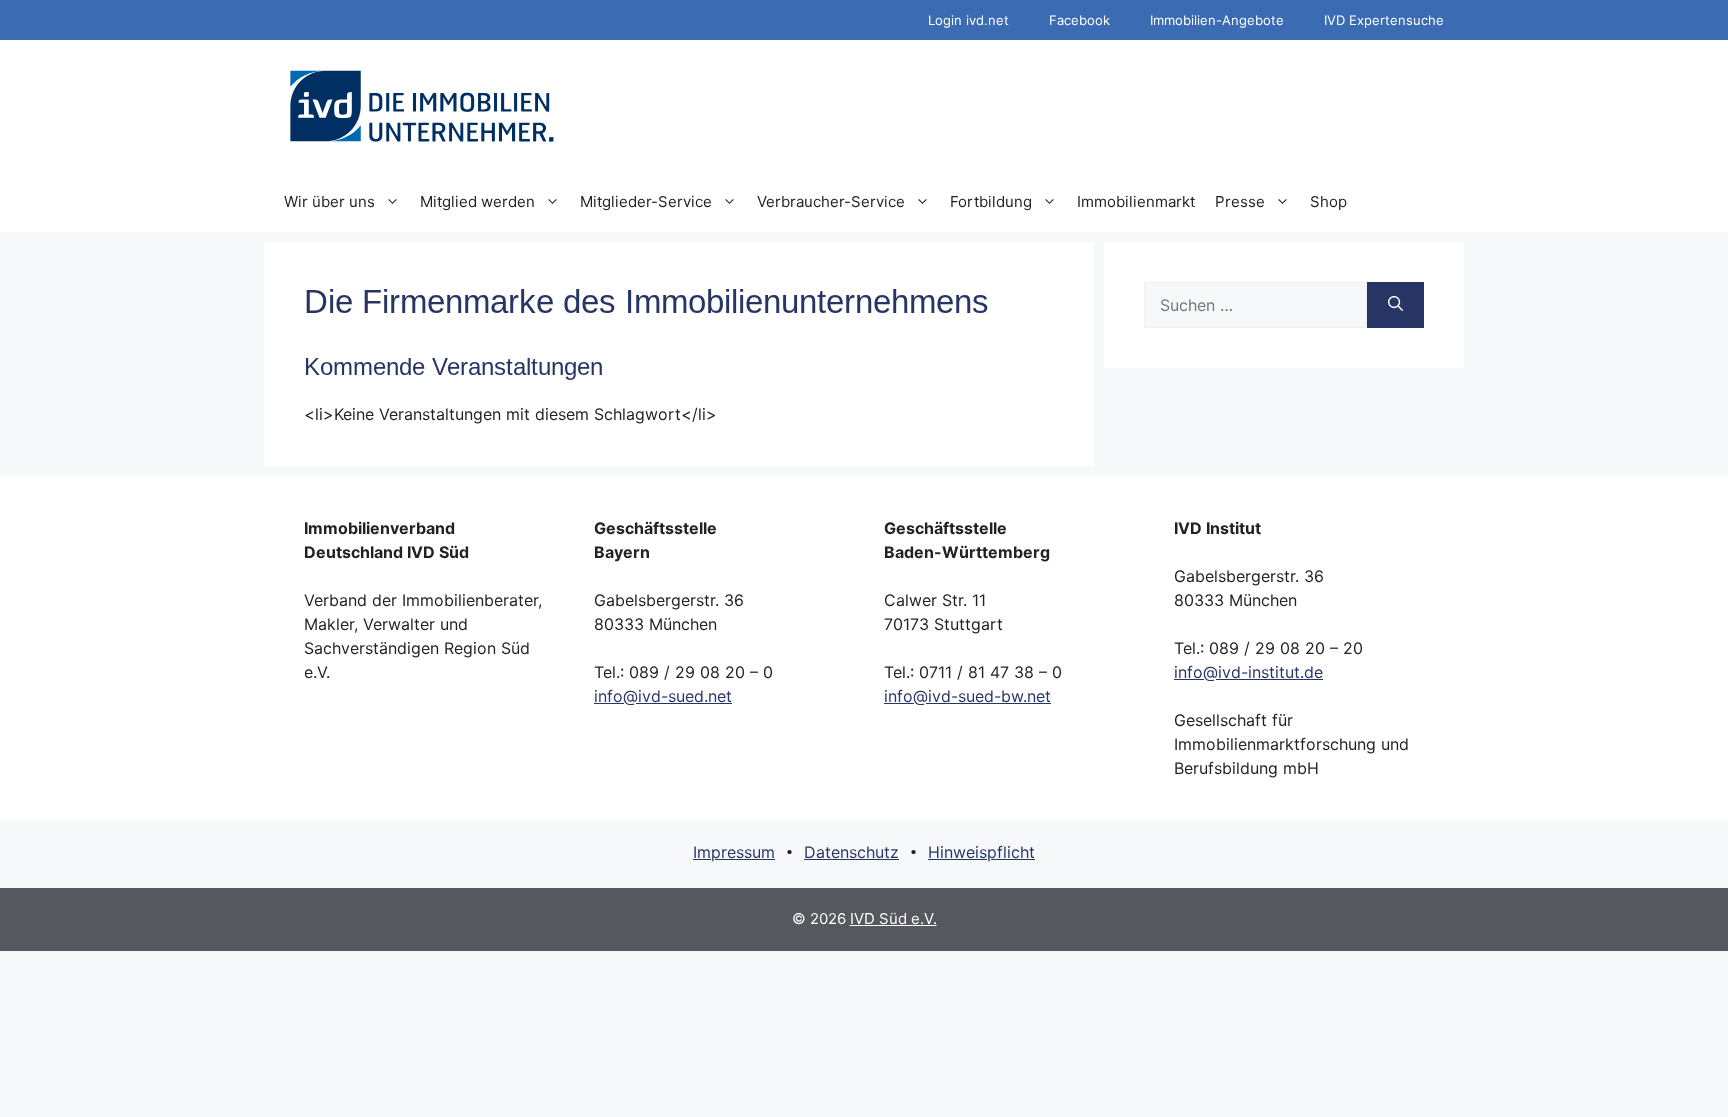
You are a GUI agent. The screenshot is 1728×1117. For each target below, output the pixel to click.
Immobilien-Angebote (1217, 20)
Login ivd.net (968, 20)
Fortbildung (991, 201)
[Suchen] (1395, 305)
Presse (1240, 201)
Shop (1328, 201)
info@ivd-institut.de (1248, 672)
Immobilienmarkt (1136, 201)
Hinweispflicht (981, 852)
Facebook (1079, 20)
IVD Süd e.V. (893, 918)
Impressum (734, 852)
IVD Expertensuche (1384, 20)
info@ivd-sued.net (663, 696)
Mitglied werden (477, 201)
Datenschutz (851, 852)
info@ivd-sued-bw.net (967, 696)
